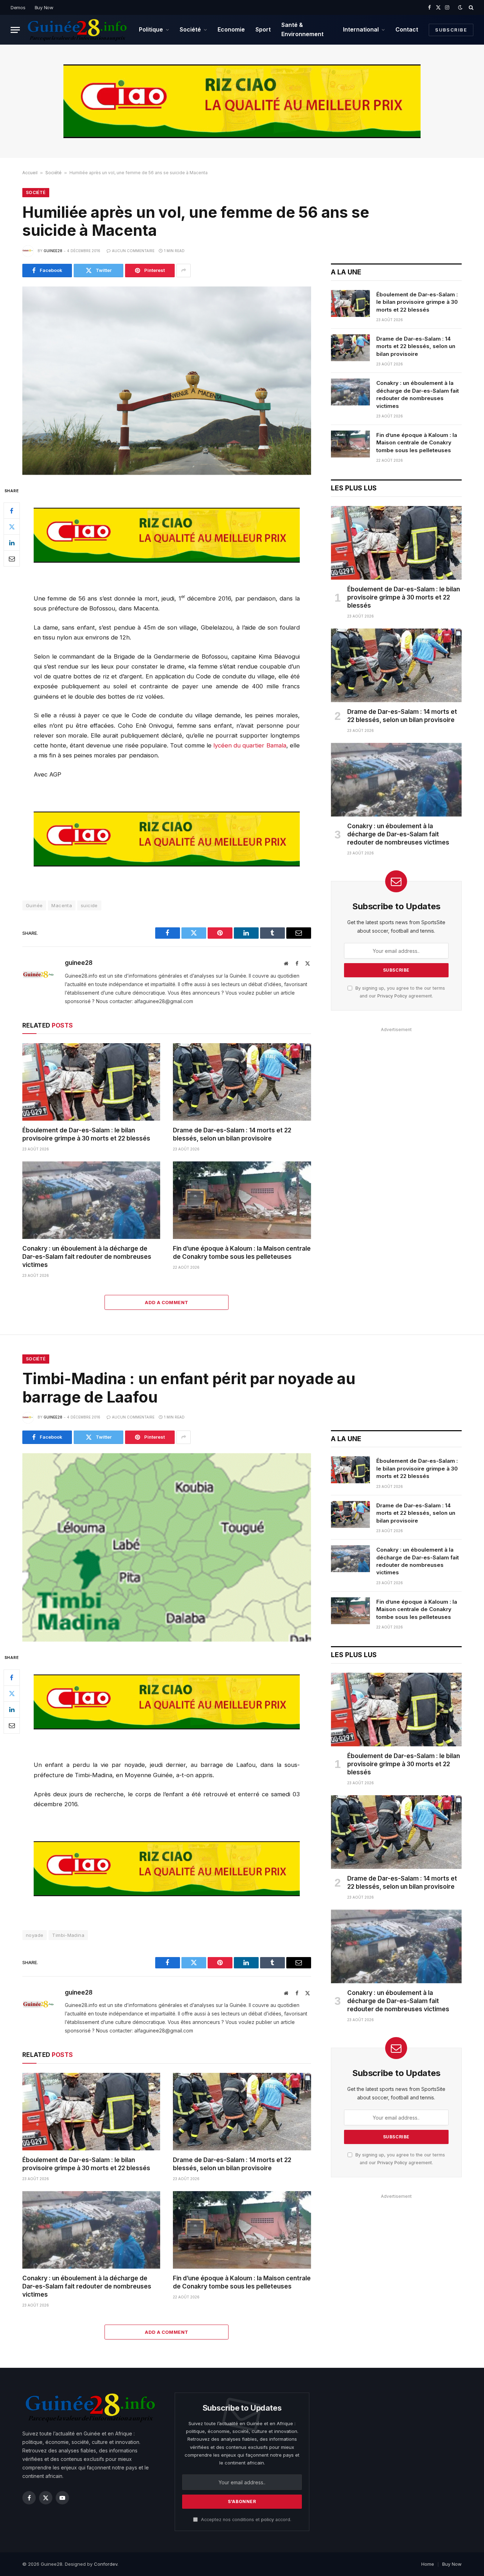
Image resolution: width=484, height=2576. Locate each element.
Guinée (34, 905)
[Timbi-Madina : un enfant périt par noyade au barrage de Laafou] (167, 1547)
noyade (35, 1935)
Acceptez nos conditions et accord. (245, 2520)
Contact (407, 29)
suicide (89, 905)
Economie (231, 29)
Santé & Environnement (302, 29)
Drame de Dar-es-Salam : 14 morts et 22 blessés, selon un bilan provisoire (232, 1134)
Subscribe (451, 30)
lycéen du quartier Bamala (250, 745)
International (361, 29)
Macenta (62, 905)
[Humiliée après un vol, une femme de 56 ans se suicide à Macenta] (167, 381)
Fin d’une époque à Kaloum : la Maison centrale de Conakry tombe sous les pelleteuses (242, 1253)
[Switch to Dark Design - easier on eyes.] (460, 7)
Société (190, 29)
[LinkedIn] (12, 543)
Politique (151, 29)
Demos (18, 7)
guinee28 (53, 251)
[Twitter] (12, 527)
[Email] (12, 559)
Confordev (106, 2564)
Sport (263, 29)
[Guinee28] (77, 30)
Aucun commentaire (133, 251)
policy (268, 2520)
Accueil (30, 173)
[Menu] (15, 30)
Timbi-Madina (68, 1935)
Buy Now (44, 7)
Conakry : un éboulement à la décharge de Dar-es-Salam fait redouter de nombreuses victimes (87, 1257)
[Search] (470, 7)
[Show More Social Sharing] (184, 271)
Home (428, 2564)
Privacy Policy (392, 996)
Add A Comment (167, 1302)
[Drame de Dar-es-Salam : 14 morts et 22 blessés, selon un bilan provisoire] (242, 1082)
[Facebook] (12, 511)
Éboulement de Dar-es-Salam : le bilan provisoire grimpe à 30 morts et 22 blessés (86, 1134)
